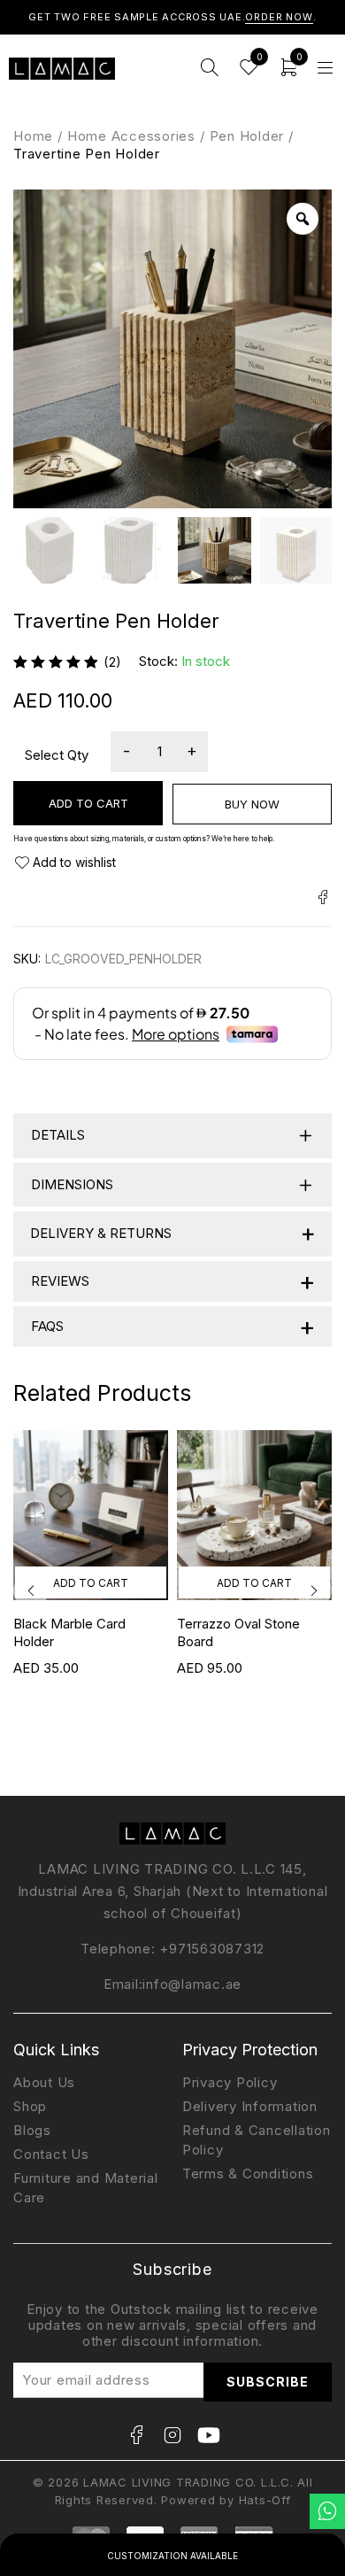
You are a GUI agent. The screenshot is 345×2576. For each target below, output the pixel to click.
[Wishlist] (65, 863)
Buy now (252, 804)
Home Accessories (131, 136)
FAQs (173, 1326)
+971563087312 (212, 1949)
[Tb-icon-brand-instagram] (172, 2435)
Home (33, 136)
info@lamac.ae (192, 1984)
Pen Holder (247, 136)
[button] (91, 1582)
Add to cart (88, 803)
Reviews (173, 1281)
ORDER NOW (279, 17)
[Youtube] (209, 2435)
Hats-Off (265, 2500)
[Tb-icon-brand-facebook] (136, 2435)
